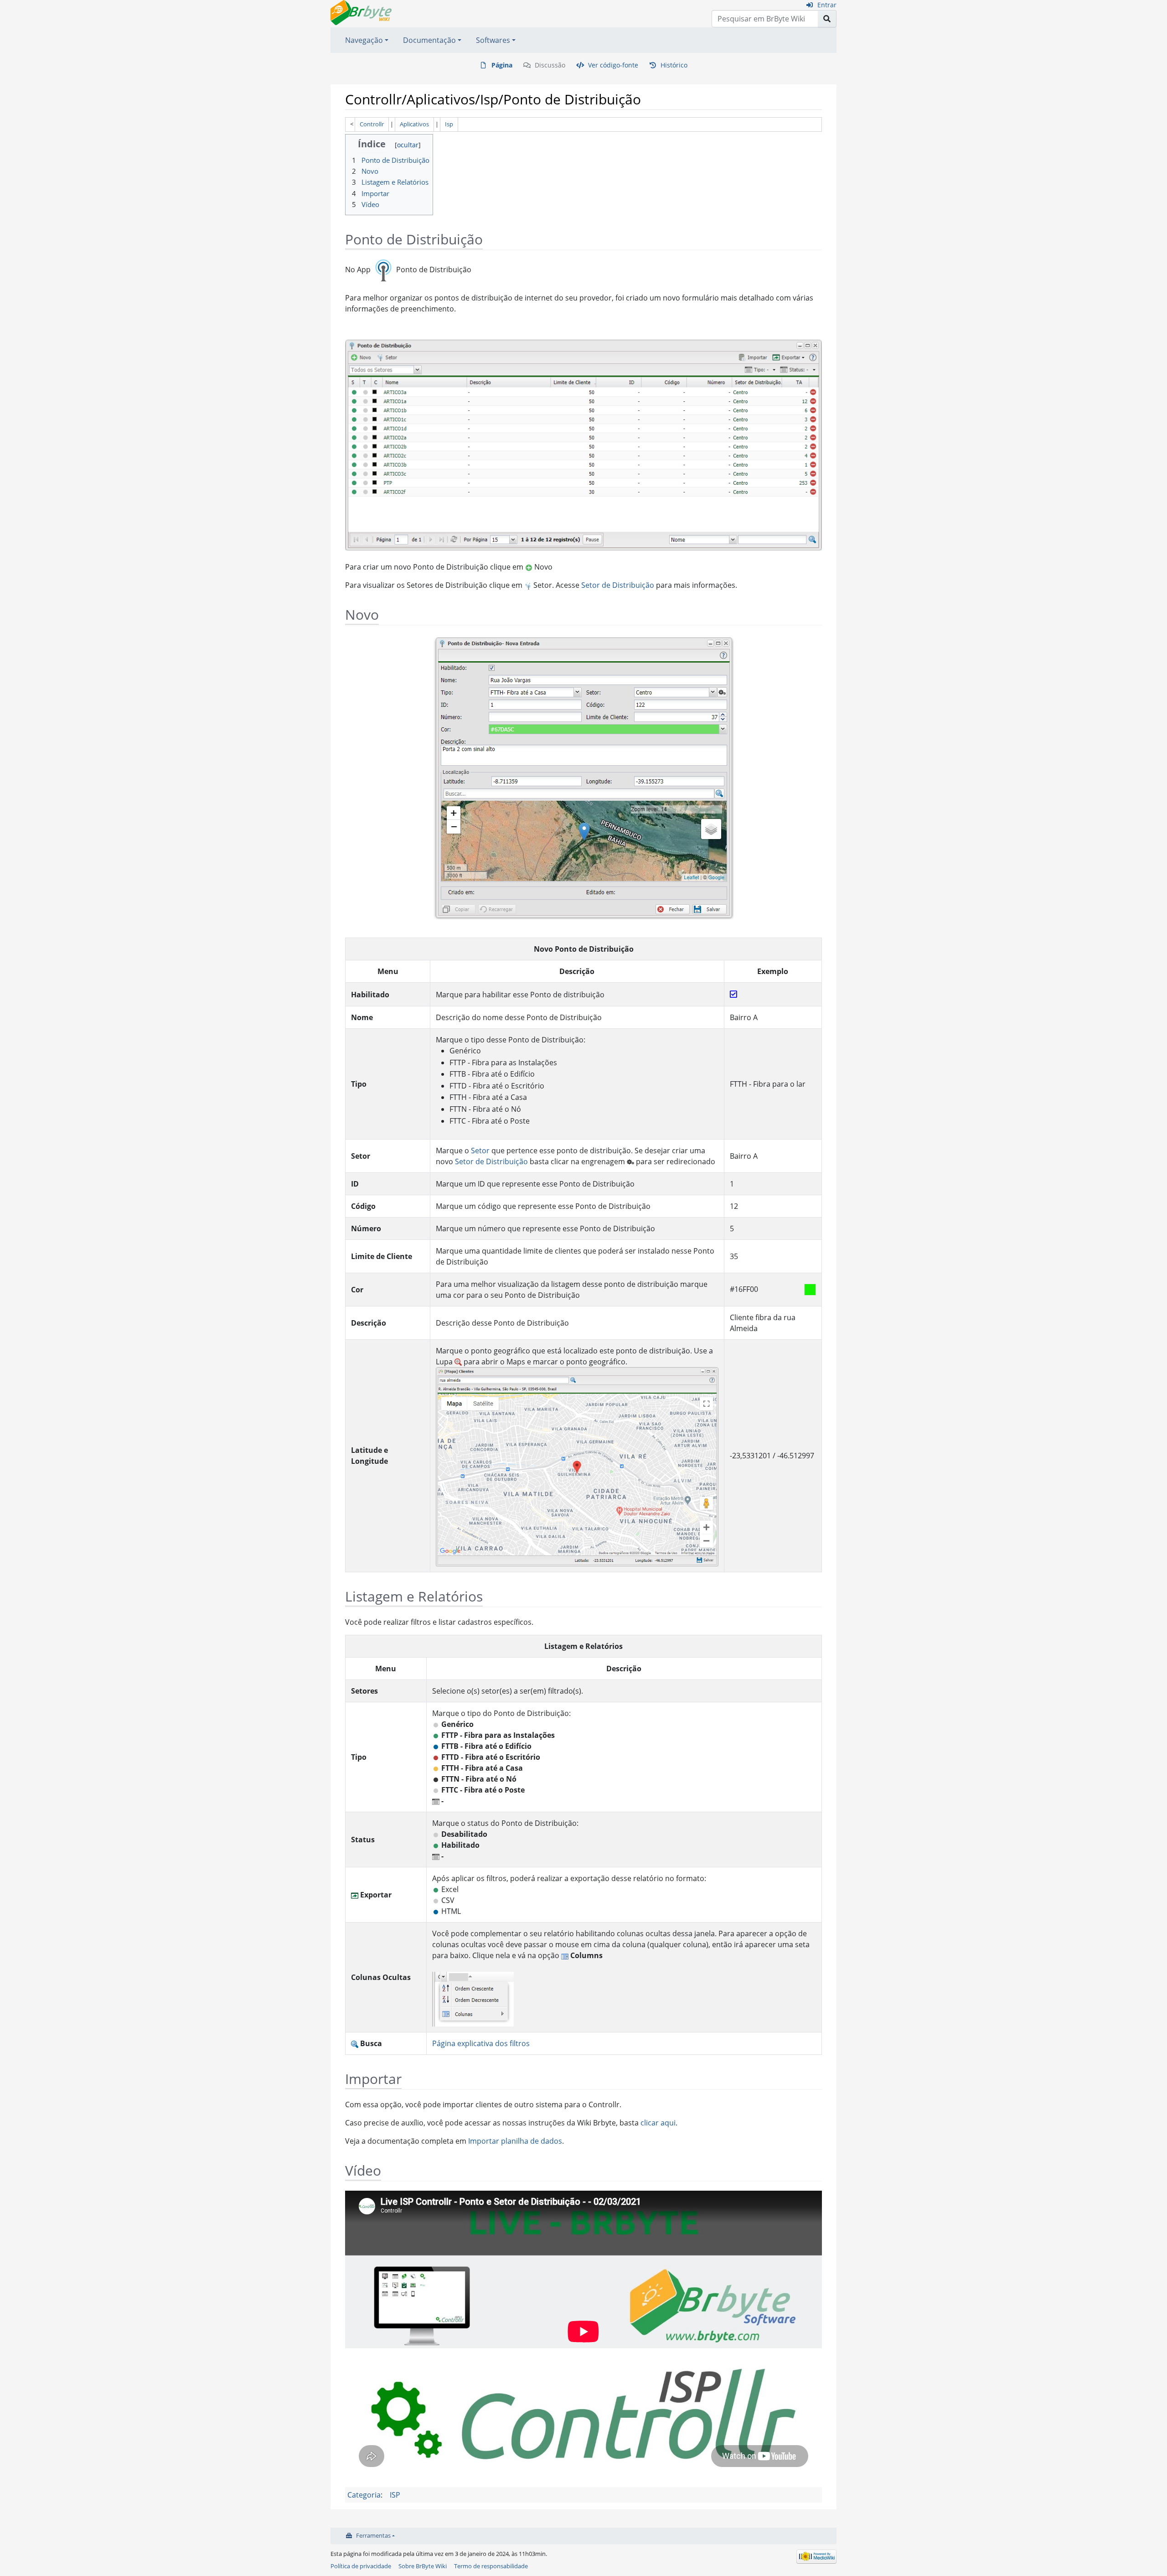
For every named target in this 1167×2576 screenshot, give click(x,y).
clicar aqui (658, 2123)
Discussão (550, 65)
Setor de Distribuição (618, 585)
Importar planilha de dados (515, 2141)
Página (502, 65)
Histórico (674, 65)
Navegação (364, 40)
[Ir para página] (827, 19)
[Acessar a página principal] (361, 12)
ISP (395, 2495)
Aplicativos (414, 124)
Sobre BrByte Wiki (423, 2566)
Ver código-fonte (613, 65)
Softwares (493, 40)
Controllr (372, 124)
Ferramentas (373, 2535)
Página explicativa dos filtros (481, 2043)
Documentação (429, 40)
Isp (449, 124)
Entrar (827, 5)
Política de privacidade (361, 2566)
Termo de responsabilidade (491, 2566)
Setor (480, 1151)
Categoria (364, 2495)
